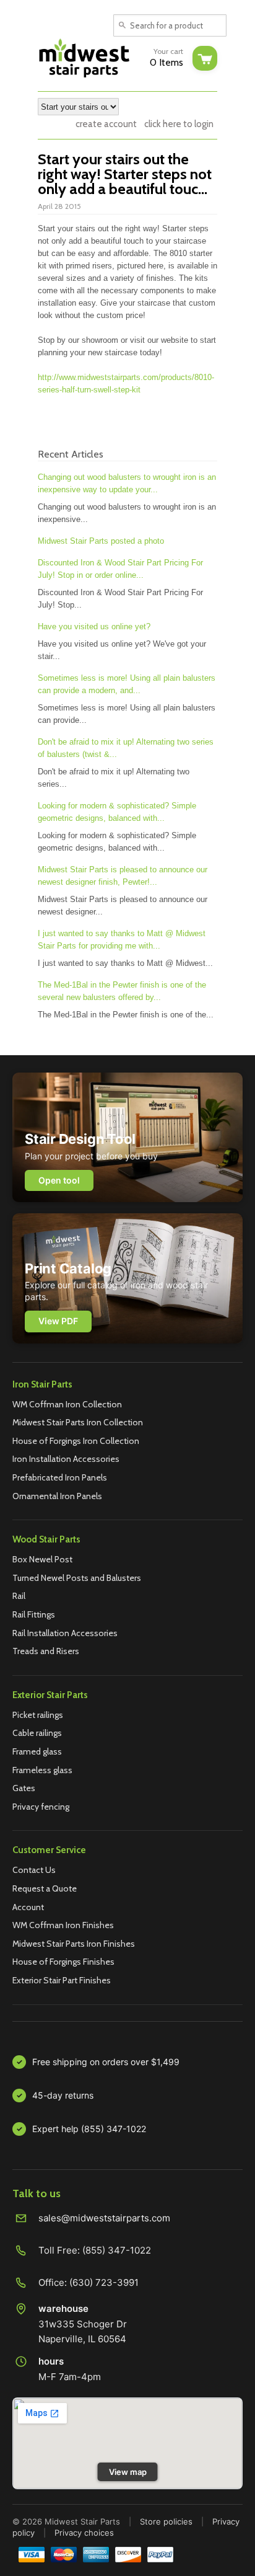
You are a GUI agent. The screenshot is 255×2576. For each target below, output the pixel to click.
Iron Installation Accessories (66, 1459)
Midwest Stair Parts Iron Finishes (74, 1944)
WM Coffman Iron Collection (67, 1404)
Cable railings (37, 1733)
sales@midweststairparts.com (104, 2218)
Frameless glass (42, 1770)
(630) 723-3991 (104, 2282)
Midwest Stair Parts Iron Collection (78, 1422)
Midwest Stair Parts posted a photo (101, 541)
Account (28, 1907)
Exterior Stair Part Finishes (62, 1980)
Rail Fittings (34, 1614)
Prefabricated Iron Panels (60, 1477)
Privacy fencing (41, 1807)
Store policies (166, 2521)
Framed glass (37, 1751)
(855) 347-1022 (117, 2250)
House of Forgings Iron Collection (76, 1441)
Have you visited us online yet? (94, 626)
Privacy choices (84, 2533)
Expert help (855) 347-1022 (89, 2129)
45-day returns (63, 2095)
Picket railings (38, 1715)
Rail (19, 1596)
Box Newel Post (42, 1559)
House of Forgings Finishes (63, 1962)
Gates (24, 1788)
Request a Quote (45, 1888)
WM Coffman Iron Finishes (63, 1925)
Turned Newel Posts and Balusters (77, 1578)
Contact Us (34, 1870)
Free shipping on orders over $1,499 (106, 2062)
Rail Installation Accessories (65, 1633)
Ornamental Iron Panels (57, 1496)
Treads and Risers (46, 1651)
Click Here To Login (179, 124)
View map (128, 2472)
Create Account (106, 124)
